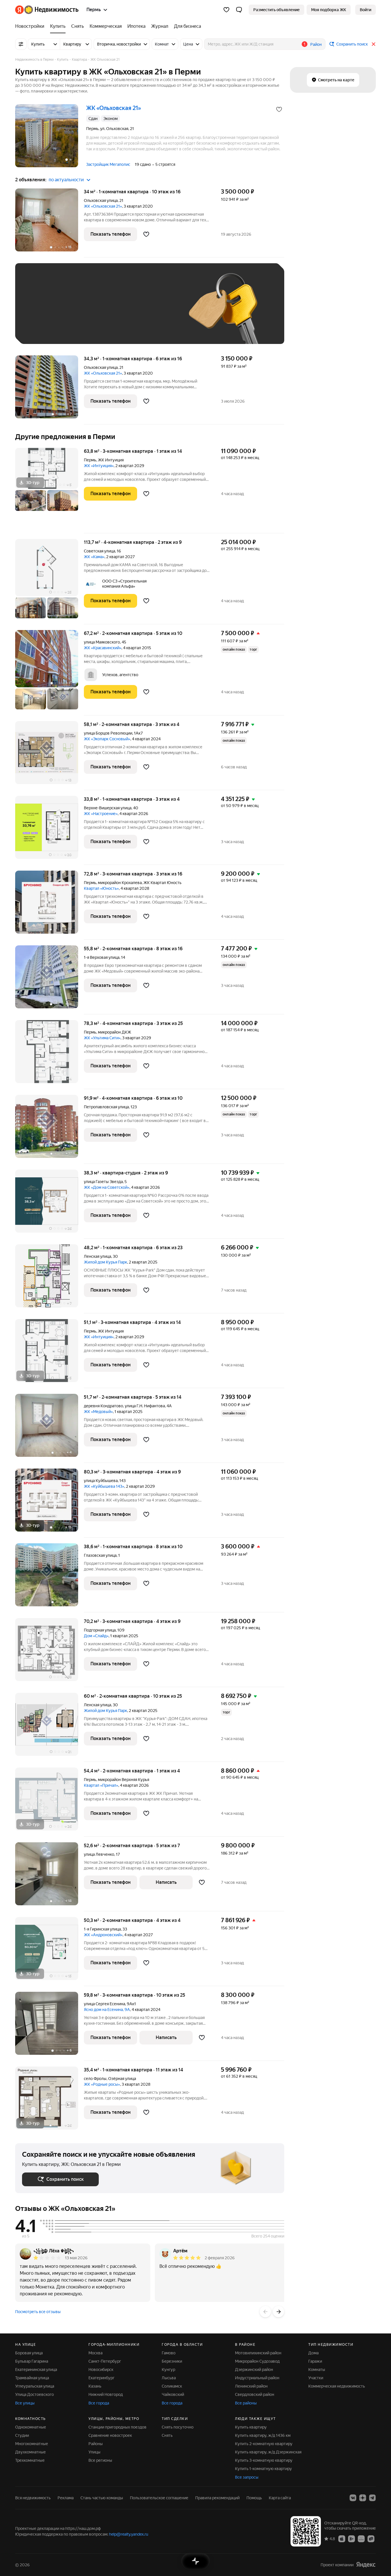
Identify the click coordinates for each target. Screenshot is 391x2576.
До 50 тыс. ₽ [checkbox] (78, 312)
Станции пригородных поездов (118, 2427)
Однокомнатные (31, 2427)
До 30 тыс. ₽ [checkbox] (40, 312)
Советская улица (99, 551)
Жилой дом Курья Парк (105, 1262)
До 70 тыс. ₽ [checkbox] (116, 312)
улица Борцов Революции (108, 733)
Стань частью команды (102, 2498)
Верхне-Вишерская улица (108, 808)
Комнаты (317, 2370)
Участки (316, 2378)
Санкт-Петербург (105, 2361)
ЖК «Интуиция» (99, 466)
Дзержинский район (254, 2370)
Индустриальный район (257, 2378)
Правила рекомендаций (217, 2498)
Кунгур (168, 2370)
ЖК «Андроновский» (103, 1935)
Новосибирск (101, 2370)
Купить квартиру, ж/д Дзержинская (268, 2452)
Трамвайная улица (32, 2378)
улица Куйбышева (101, 1481)
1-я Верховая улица (102, 957)
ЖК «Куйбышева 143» (104, 1486)
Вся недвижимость (33, 2498)
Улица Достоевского (34, 2394)
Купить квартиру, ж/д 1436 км (263, 2435)
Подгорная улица (100, 1630)
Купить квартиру (251, 2427)
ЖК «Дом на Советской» (107, 1187)
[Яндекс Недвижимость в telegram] (372, 2498)
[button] (239, 10)
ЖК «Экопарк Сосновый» (107, 739)
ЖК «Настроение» (101, 814)
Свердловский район (255, 2394)
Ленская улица (97, 1256)
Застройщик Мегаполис (108, 164)
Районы (96, 2444)
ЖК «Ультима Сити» (102, 1038)
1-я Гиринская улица (102, 1929)
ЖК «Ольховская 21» (103, 206)
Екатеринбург (101, 2378)
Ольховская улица (101, 200)
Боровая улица (29, 2353)
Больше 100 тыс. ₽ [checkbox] (47, 329)
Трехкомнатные (30, 2460)
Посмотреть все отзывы (38, 2312)
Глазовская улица (100, 1555)
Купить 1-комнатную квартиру (263, 2469)
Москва (95, 2353)
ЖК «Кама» (94, 557)
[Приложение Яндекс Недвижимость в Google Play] (351, 2538)
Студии (22, 2435)
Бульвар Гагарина (32, 2361)
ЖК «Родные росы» (102, 2084)
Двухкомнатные (30, 2452)
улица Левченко (99, 1854)
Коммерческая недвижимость (337, 2386)
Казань (95, 2386)
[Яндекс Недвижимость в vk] (353, 2498)
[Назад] (265, 2312)
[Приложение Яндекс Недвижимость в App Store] (342, 2538)
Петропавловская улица (106, 1107)
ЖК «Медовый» (98, 1412)
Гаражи (315, 2361)
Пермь (90, 460)
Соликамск (172, 2386)
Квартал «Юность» (101, 888)
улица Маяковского (102, 642)
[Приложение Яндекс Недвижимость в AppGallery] (361, 2538)
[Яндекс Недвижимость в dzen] (363, 2498)
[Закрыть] (374, 44)
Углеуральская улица (35, 2386)
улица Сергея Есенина (104, 2004)
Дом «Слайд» (96, 1636)
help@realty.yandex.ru (129, 2534)
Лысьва (169, 2378)
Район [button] (316, 44)
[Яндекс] (366, 2565)
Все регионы (100, 2460)
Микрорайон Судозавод (257, 2361)
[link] (366, 10)
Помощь (254, 2498)
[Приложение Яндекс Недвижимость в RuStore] (371, 2538)
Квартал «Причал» (101, 1785)
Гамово (169, 2353)
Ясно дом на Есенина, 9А (107, 2010)
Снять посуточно (178, 2427)
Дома (313, 2353)
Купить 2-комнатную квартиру (264, 2444)
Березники (172, 2361)
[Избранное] (226, 10)
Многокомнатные (32, 2444)
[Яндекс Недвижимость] (47, 10)
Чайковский (173, 2394)
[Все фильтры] (21, 44)
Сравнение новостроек (110, 2435)
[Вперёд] (279, 2312)
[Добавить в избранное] (279, 109)
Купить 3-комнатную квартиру (264, 2460)
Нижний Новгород (106, 2394)
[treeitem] (31, 26)
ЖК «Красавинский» (103, 648)
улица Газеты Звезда (103, 1182)
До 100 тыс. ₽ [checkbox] (155, 312)
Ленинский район (251, 2386)
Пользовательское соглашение (159, 2498)
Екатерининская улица (36, 2370)
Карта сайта (280, 2498)
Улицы (94, 2452)
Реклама (66, 2498)
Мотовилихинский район (258, 2353)
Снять (167, 2435)
